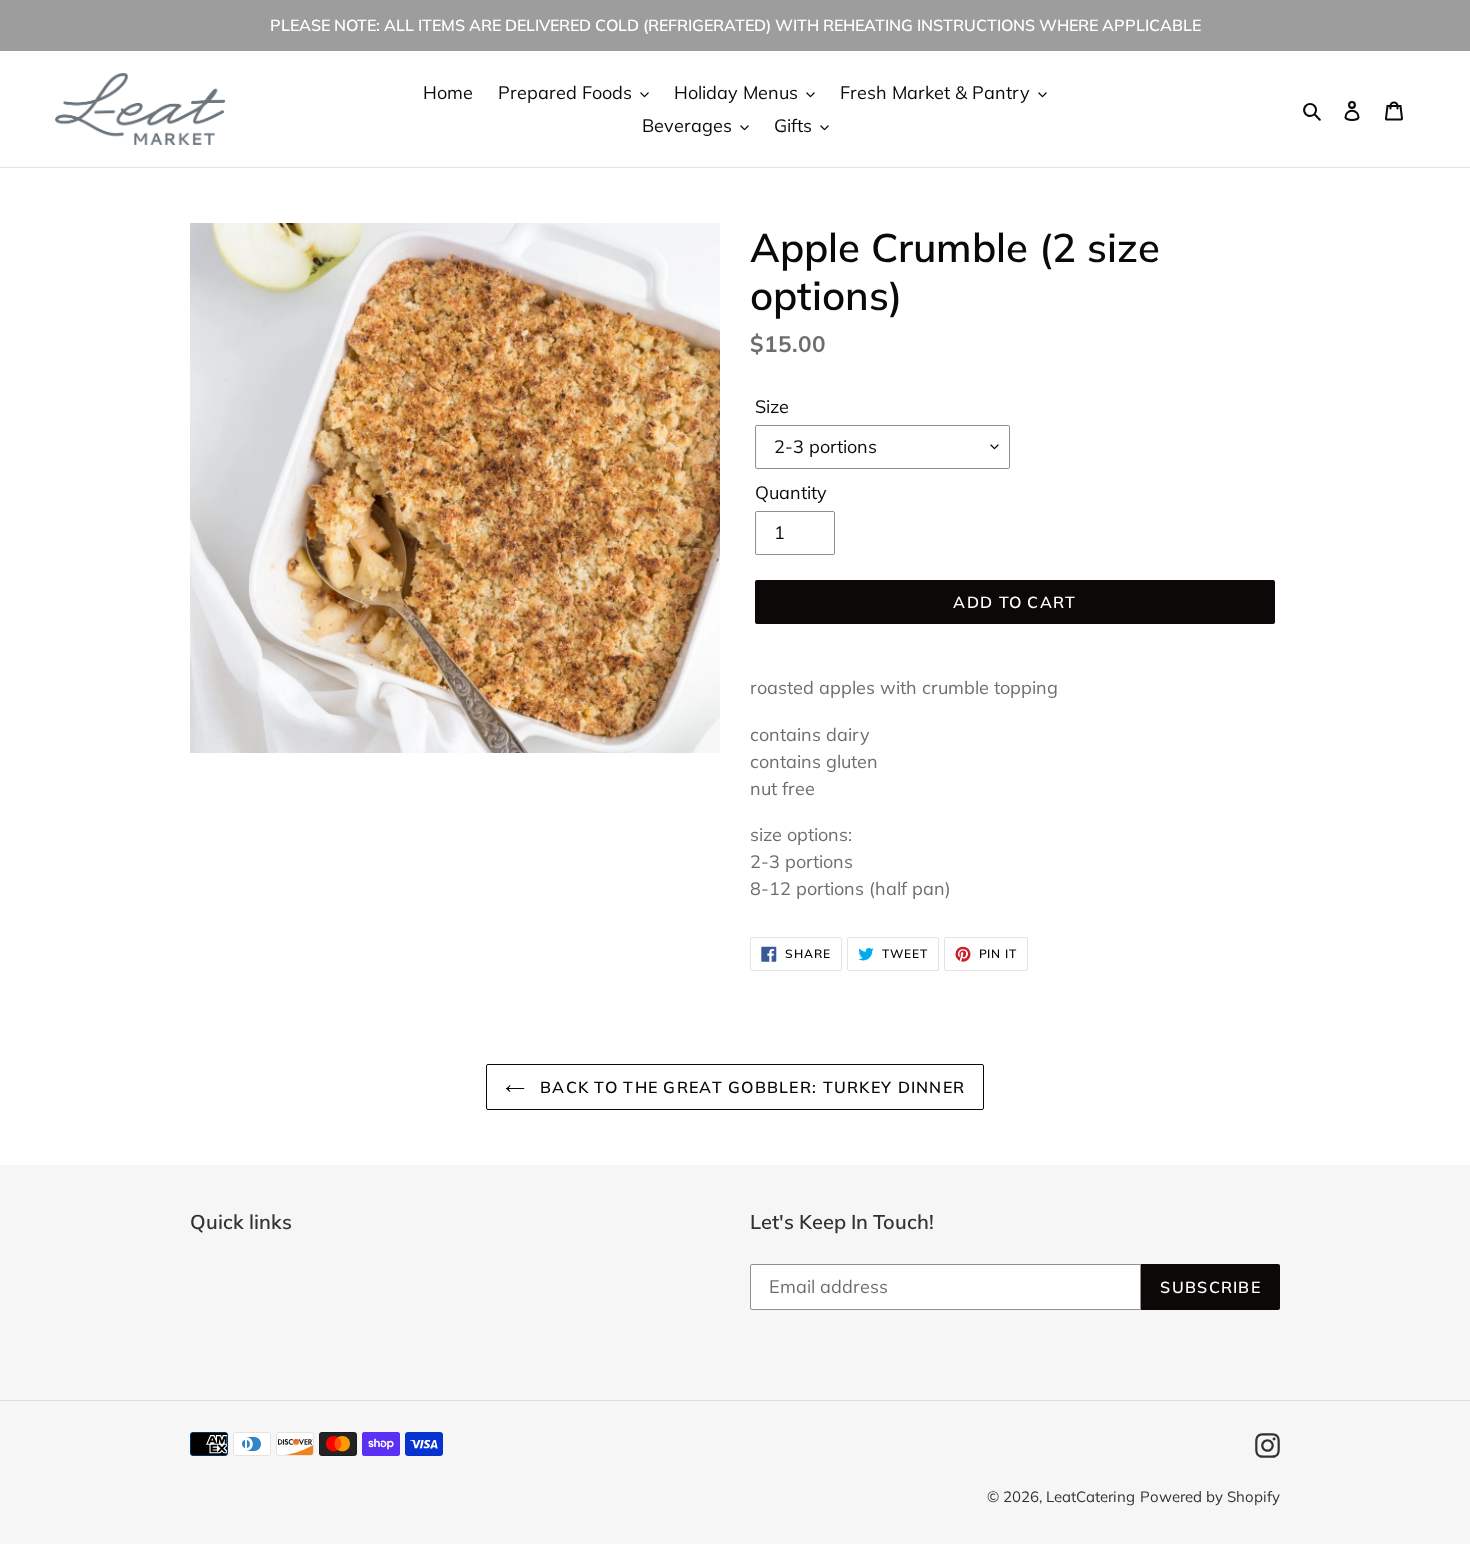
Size (772, 406)
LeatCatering (1090, 1496)
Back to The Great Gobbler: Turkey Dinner (750, 1087)
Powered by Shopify (1210, 1496)
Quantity (791, 492)
